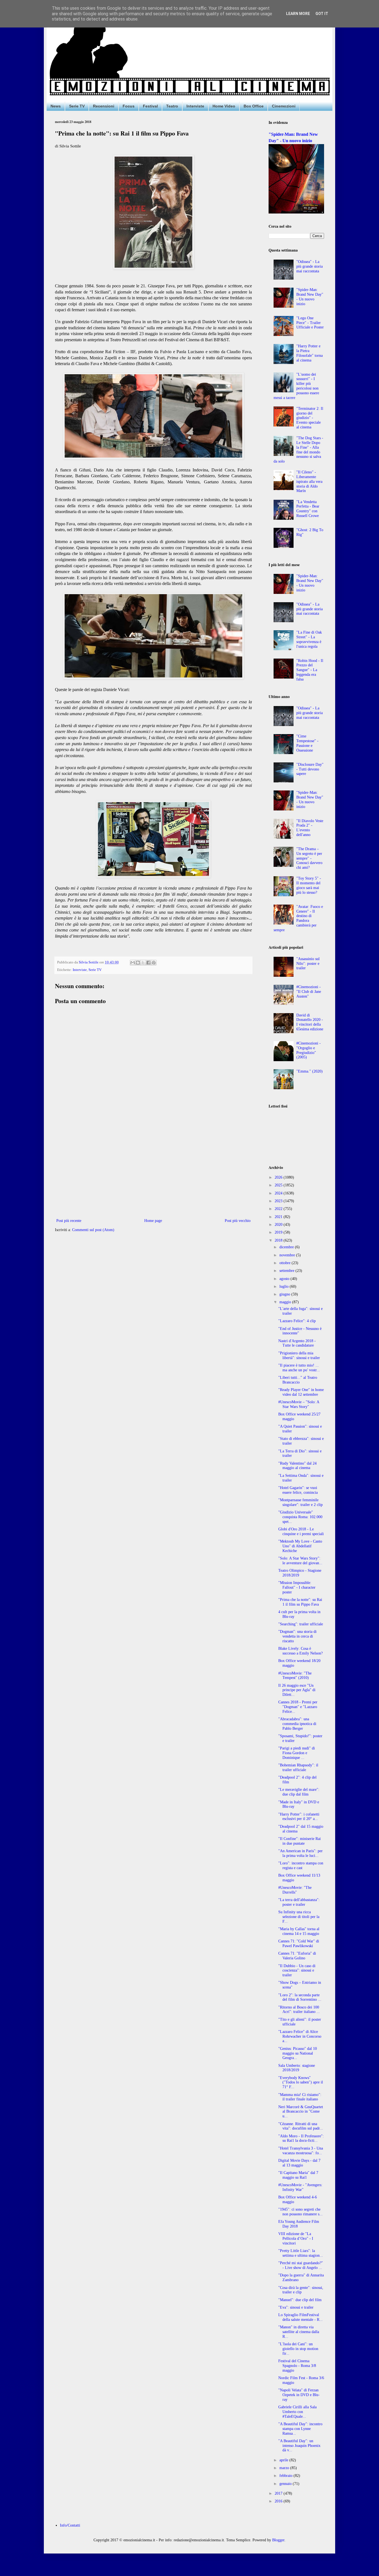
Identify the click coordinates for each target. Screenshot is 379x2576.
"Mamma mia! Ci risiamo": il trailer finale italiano (300, 2097)
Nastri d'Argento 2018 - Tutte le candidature (297, 1343)
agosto (285, 1279)
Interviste (195, 106)
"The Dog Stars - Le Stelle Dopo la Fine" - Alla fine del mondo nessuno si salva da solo (299, 450)
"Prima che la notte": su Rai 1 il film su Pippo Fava (300, 1602)
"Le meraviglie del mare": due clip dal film (299, 1792)
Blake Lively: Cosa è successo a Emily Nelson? (300, 1651)
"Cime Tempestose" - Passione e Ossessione (307, 743)
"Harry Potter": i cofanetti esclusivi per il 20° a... (299, 1817)
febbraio (286, 2476)
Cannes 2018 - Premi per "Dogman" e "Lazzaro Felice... (298, 1707)
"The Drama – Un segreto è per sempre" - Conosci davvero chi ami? (309, 858)
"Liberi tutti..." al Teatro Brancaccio (298, 1380)
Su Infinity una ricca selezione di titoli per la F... (299, 1917)
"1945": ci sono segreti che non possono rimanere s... (300, 2212)
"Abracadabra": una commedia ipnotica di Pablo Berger (297, 1724)
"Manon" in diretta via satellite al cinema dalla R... (299, 2332)
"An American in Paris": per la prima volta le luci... (300, 1853)
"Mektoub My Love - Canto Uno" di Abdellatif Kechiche (300, 1546)
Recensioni (104, 106)
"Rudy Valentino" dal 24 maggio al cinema (297, 1466)
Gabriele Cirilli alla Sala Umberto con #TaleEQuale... (297, 2412)
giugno (285, 1294)
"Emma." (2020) (309, 1071)
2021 (279, 1217)
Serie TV (77, 106)
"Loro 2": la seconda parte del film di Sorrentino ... (300, 1997)
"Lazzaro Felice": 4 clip (297, 1321)
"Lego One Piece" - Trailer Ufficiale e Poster (310, 323)
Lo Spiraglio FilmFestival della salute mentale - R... (300, 2317)
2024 (279, 1193)
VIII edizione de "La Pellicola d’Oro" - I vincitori (296, 2239)
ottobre (285, 1263)
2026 (279, 1177)
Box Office (254, 106)
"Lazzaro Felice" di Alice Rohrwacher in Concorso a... (300, 2036)
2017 (279, 2493)
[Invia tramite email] (133, 963)
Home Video (224, 106)
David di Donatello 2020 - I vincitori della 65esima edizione (310, 1022)
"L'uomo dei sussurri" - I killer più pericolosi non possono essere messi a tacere (296, 386)
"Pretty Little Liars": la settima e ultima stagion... (301, 2253)
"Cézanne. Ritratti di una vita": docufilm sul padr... (301, 2126)
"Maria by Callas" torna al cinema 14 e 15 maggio (299, 1931)
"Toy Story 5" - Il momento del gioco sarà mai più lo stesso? (309, 885)
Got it (322, 14)
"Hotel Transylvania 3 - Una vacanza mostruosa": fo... (301, 2151)
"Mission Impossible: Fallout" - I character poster (297, 1587)
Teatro (172, 106)
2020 (279, 1225)
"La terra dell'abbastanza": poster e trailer (299, 1902)
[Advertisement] (153, 1171)
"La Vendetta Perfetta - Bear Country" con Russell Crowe (308, 509)
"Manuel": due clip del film (300, 2300)
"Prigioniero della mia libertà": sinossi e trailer (299, 1355)
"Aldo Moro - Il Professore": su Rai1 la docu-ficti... (301, 2138)
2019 (279, 1232)
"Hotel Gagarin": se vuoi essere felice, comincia (298, 1490)
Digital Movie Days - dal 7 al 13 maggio (299, 2163)
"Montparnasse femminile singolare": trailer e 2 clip (300, 1502)
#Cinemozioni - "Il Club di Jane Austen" (309, 992)
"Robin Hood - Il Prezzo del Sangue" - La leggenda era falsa (310, 670)
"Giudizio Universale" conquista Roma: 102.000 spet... (300, 1517)
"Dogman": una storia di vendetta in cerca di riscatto (297, 1636)
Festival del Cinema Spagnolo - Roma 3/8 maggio (297, 2366)
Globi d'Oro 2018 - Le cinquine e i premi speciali (301, 1531)
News (56, 106)
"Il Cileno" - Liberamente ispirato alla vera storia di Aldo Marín (309, 481)
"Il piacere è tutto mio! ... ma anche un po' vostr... (299, 1368)
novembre (288, 1255)
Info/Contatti (70, 2525)
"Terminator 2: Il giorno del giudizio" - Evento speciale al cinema (310, 418)
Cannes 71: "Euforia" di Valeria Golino (297, 1956)
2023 (279, 1201)
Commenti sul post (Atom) (93, 1230)
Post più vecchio (238, 1221)
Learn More (298, 14)
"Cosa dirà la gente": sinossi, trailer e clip (301, 2290)
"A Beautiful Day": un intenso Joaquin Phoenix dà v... (299, 2446)
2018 (279, 1240)
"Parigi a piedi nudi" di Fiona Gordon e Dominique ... (297, 1753)
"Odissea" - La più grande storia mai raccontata (309, 266)
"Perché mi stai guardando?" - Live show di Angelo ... (301, 2265)
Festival (150, 106)
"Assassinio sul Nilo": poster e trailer (308, 964)
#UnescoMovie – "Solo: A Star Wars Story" (299, 1404)
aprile (284, 2460)
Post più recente (69, 1221)
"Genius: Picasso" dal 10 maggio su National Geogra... (298, 2053)
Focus (129, 106)
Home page (153, 1221)
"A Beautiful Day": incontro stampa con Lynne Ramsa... (300, 2429)
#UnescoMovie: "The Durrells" (295, 1890)
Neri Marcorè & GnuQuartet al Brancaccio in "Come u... (301, 2112)
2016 (279, 2501)
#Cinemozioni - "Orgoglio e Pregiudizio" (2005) (309, 1050)
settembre (287, 1271)
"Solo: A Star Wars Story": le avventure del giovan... (300, 1561)
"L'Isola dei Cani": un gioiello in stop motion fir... (298, 2349)
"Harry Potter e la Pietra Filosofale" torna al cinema (309, 353)
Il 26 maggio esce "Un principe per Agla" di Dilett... (297, 1690)
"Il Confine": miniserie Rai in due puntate (300, 1841)
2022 (279, 1209)
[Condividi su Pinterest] (154, 963)
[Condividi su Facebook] (148, 963)
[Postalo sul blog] (138, 963)
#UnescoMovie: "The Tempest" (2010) (295, 1676)
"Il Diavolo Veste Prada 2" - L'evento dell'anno (310, 828)
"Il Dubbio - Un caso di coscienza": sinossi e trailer (297, 1971)
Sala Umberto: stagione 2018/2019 (297, 2068)
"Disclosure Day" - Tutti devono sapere (310, 769)
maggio (286, 1302)
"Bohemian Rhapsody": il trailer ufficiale (298, 1767)
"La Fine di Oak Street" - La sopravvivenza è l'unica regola (309, 639)
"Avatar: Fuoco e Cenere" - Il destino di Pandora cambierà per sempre (298, 918)
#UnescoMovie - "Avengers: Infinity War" (300, 2187)
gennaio (286, 2484)
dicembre (287, 1247)
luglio (285, 1286)
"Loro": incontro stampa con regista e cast (301, 1866)
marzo (285, 2468)
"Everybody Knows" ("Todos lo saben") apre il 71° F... (301, 2082)
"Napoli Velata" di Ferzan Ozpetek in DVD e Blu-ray (299, 2395)
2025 (279, 1185)
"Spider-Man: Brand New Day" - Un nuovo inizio (310, 297)
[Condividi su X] (143, 963)
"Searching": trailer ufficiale (301, 1624)
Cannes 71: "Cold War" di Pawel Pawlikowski (299, 1944)
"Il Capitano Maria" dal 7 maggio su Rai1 (298, 2175)
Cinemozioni (284, 106)
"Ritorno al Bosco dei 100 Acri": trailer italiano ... (299, 2010)
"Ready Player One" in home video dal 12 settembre (301, 1392)
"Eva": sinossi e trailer (296, 2307)
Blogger (278, 2540)
